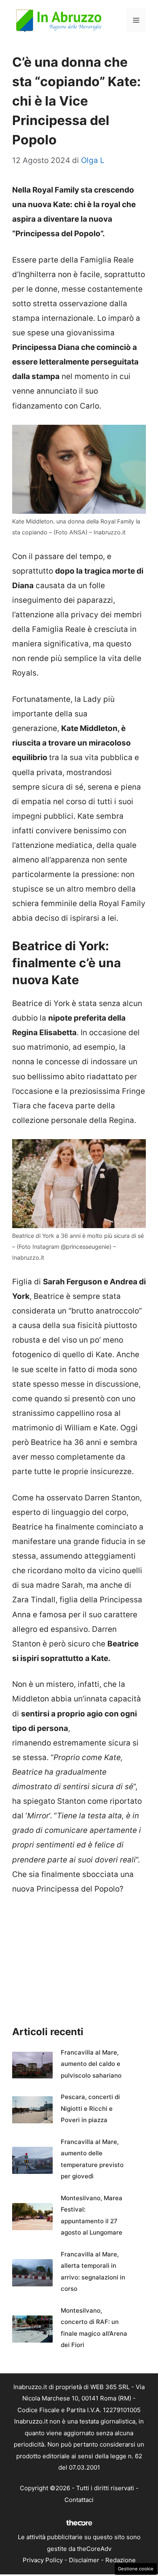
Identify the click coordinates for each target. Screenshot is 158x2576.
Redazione (121, 2560)
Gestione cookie (136, 2569)
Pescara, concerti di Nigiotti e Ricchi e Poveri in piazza (90, 2108)
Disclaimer (84, 2560)
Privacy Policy (43, 2560)
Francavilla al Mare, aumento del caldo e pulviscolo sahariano (91, 2064)
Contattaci (79, 2500)
